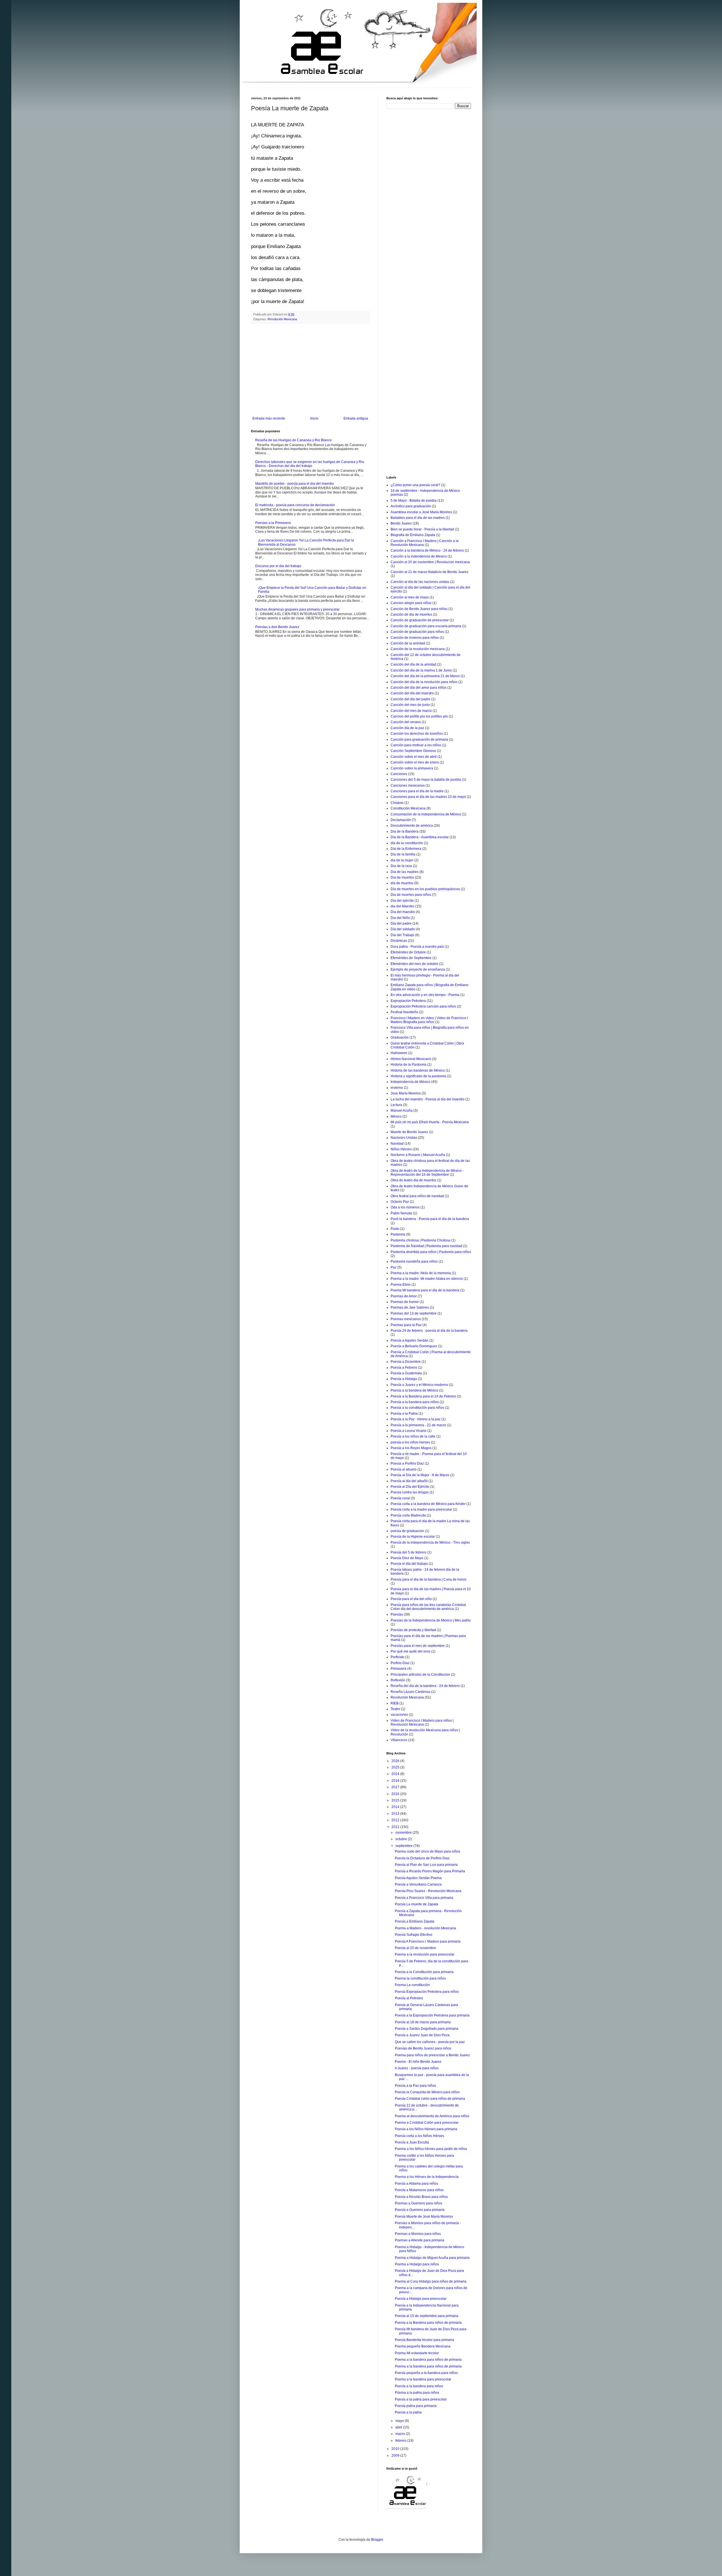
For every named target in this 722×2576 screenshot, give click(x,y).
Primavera (399, 1669)
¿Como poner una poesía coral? (415, 485)
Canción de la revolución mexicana (418, 649)
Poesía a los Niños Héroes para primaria (426, 2129)
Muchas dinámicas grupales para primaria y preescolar (297, 609)
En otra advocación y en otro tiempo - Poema (425, 995)
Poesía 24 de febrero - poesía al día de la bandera (429, 1331)
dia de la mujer (402, 860)
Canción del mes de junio (410, 705)
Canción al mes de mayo (410, 597)
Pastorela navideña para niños (414, 1261)
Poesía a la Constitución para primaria (424, 1972)
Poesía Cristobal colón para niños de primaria (430, 2099)
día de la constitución (407, 843)
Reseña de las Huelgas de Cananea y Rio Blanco (293, 440)
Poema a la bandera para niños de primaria (428, 2360)
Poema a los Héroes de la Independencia (427, 2177)
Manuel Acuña (402, 1111)
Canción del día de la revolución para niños (424, 682)
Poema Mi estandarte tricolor (417, 2353)
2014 (396, 1807)
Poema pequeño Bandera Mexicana (423, 2346)
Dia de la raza (401, 866)
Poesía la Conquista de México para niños (427, 2092)
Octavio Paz (400, 1202)
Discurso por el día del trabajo (278, 566)
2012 (396, 1820)
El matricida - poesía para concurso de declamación (295, 505)
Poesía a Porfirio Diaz (407, 1463)
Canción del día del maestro (412, 693)
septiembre (404, 1846)
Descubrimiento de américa (412, 826)
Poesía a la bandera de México (414, 1390)
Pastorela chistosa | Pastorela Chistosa (421, 1240)
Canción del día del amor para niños (419, 688)
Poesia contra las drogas (410, 1492)
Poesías (397, 1614)
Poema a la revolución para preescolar (425, 1954)
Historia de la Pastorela (409, 1065)
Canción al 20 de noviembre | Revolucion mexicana (430, 562)
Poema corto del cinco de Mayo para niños (428, 1851)
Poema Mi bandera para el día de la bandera (425, 1290)
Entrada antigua (356, 418)
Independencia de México (410, 1082)
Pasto (395, 1229)
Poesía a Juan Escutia (412, 2142)
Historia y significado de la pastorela (418, 1076)
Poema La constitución (412, 1985)
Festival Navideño (404, 1012)
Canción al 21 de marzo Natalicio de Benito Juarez (430, 572)
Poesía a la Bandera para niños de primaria (428, 2323)
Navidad (397, 1144)
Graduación (400, 1037)
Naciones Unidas (404, 1138)
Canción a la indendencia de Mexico (419, 556)
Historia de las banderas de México (418, 1070)
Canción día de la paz (407, 728)
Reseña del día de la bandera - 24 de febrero (425, 1686)
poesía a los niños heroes (410, 1442)
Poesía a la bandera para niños (415, 1402)
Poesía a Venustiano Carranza (418, 1884)
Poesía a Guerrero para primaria (420, 2210)
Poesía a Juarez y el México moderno (419, 1385)
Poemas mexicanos (406, 1319)
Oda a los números (405, 1207)
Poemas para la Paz (406, 1325)
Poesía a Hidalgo (404, 1379)
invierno (397, 1088)
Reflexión (398, 1680)
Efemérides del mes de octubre (414, 964)
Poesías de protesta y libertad (413, 1630)
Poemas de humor (405, 1302)
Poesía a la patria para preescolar (421, 2399)
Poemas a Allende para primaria (420, 2240)
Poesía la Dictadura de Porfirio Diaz (422, 1858)
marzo (401, 2434)
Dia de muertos (402, 877)
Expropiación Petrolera (408, 1001)
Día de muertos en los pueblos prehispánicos (425, 889)
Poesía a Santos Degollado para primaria (427, 2029)
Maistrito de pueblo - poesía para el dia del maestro (295, 484)
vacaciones (399, 1715)
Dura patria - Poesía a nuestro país (417, 947)
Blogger (377, 2540)
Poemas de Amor (404, 1296)
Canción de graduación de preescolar (420, 620)
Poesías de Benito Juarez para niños (423, 2048)
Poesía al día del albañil (409, 1481)
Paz (394, 1267)
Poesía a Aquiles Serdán (410, 1340)
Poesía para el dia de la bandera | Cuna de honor (429, 1579)
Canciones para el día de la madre (417, 791)
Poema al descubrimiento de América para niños (432, 2116)
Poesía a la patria (408, 2412)
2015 (396, 1800)
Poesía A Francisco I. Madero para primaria (428, 1941)
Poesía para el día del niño (411, 1599)
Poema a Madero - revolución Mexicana (425, 1928)
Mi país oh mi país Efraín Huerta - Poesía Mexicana (430, 1122)
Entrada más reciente (269, 418)
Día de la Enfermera (406, 849)
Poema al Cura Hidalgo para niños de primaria (431, 2281)
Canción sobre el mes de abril (414, 757)
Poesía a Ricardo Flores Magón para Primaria (430, 1871)
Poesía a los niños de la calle (413, 1436)
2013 (396, 1814)
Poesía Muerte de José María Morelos (424, 2217)
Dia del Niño (400, 918)
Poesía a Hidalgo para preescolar (421, 2299)
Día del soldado (403, 929)
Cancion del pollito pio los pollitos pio (419, 716)
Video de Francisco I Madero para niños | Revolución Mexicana (422, 1723)
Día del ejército (402, 901)
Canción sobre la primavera (412, 768)
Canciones (399, 774)
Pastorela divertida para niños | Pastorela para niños (431, 1252)
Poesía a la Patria (404, 1414)
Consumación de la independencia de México (426, 814)
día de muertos (402, 883)
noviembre (404, 1833)
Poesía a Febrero (404, 1368)
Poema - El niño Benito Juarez (418, 2062)
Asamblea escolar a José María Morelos (421, 512)
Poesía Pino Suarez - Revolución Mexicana (428, 1891)
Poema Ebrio (401, 1285)
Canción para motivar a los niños (416, 745)
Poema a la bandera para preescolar (423, 2379)
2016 (396, 1794)
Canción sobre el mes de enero (415, 762)
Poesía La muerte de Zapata (417, 1904)
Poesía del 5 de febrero (409, 1552)
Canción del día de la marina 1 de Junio (421, 670)
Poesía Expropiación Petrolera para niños (427, 1992)
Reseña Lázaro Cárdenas (410, 1692)
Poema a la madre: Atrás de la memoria (421, 1273)
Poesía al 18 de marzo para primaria (423, 2022)
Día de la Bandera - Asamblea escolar (420, 837)
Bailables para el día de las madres (418, 518)
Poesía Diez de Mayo (407, 1558)
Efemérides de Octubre (408, 952)
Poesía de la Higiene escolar (413, 1537)
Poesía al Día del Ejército (410, 1487)
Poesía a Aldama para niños (416, 2184)
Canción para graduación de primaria (419, 740)
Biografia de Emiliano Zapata (413, 535)
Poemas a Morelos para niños (418, 2234)
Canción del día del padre (410, 699)
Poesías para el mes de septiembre (418, 1646)
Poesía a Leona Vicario (409, 1431)
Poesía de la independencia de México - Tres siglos (430, 1542)
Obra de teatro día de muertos (413, 1180)
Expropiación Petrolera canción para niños (423, 1006)
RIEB (395, 1703)
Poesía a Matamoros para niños (419, 2190)
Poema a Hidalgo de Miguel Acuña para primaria (432, 2258)
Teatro (395, 1709)
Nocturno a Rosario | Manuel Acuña (418, 1155)
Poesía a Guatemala (406, 1373)
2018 (396, 1781)
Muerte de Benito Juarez (409, 1132)
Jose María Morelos (406, 1093)
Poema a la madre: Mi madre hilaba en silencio (427, 1279)
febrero (401, 2441)
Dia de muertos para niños (411, 895)
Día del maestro (403, 912)
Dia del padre (401, 923)
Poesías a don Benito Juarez (277, 627)
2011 (396, 1827)
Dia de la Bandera (405, 831)
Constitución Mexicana (408, 808)
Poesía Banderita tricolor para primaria (424, 2340)
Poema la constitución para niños (420, 1978)
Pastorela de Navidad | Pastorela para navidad (426, 1246)
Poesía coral (400, 1498)
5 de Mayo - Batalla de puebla (414, 501)
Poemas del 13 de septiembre (414, 1313)
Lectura (396, 1105)
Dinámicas (399, 941)
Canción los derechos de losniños (417, 734)
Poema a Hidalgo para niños (417, 2264)
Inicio (314, 418)
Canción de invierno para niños (415, 638)
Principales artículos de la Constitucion (420, 1675)
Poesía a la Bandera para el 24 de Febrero (423, 1396)
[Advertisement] (310, 370)
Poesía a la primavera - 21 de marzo (418, 1425)
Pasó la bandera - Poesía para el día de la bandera (430, 1219)
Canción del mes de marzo (411, 711)
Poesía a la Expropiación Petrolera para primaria (432, 2015)
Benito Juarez (401, 523)
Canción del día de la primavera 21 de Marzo (425, 676)
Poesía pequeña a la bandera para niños (426, 2373)
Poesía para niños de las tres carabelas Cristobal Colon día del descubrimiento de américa (428, 1607)
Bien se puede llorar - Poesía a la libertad (422, 529)
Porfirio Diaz (400, 1663)
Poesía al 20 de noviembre (415, 1948)
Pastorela (398, 1234)
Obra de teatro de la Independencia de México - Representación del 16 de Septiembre (427, 1173)
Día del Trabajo (402, 935)
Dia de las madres (405, 872)
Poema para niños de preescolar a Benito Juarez (432, 2055)
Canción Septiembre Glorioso (413, 751)
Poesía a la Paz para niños (415, 2086)
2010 (396, 2449)
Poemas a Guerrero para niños (419, 2203)
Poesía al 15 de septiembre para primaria (427, 2316)
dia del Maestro (402, 906)
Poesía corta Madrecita (408, 1515)
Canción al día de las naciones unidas (420, 582)
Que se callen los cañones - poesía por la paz (430, 2042)
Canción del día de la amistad (413, 664)
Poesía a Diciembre (406, 1362)
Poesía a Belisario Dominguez (414, 1346)
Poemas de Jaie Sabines (410, 1307)
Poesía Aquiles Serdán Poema (418, 1878)
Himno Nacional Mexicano (411, 1059)
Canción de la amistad (408, 643)
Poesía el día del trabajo (409, 1564)
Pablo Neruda (401, 1213)
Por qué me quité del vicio (410, 1651)
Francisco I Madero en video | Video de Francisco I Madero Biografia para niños (429, 1020)
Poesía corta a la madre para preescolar (421, 1509)
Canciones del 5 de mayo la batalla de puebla (426, 780)
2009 (396, 2456)
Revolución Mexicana (282, 319)
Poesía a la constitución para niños (417, 1408)
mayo (400, 2421)
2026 (396, 1761)
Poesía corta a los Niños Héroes (420, 2136)
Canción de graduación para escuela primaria (426, 626)
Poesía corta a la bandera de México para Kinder (428, 1504)
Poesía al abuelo (404, 1469)
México (396, 1116)
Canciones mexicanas (408, 785)
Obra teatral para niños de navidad (417, 1196)
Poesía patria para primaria (416, 2406)
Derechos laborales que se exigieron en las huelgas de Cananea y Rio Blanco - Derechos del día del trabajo (310, 464)
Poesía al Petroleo (409, 1998)
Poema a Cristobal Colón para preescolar (427, 2123)
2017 (396, 1787)
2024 (396, 1774)
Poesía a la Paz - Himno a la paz (416, 1419)
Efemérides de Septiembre (411, 958)
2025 (396, 1767)
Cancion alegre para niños (411, 603)
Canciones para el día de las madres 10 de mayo (428, 797)
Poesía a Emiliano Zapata (415, 1921)
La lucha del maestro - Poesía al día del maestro (428, 1099)
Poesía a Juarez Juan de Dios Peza (422, 2035)
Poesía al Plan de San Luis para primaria (426, 1865)
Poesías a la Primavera (273, 523)
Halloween (399, 1053)
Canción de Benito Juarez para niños (419, 609)
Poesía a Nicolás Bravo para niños (421, 2197)
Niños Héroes (401, 1149)
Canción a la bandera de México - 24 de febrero (427, 550)
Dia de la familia (403, 854)
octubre (402, 1839)
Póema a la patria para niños (417, 2393)
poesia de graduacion (407, 1531)
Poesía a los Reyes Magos (411, 1448)
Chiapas (397, 803)
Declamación (401, 820)
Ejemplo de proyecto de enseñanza (418, 969)
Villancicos (399, 1740)
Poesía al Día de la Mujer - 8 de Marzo (420, 1475)
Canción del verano (406, 722)
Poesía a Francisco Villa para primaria (424, 1898)
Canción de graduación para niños (417, 632)
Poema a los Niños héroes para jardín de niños (431, 2149)
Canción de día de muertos (411, 615)
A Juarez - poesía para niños (417, 2068)
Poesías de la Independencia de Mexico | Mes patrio (431, 1620)
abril (399, 2427)
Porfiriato (398, 1657)
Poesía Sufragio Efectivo (414, 1935)
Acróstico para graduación (411, 506)
